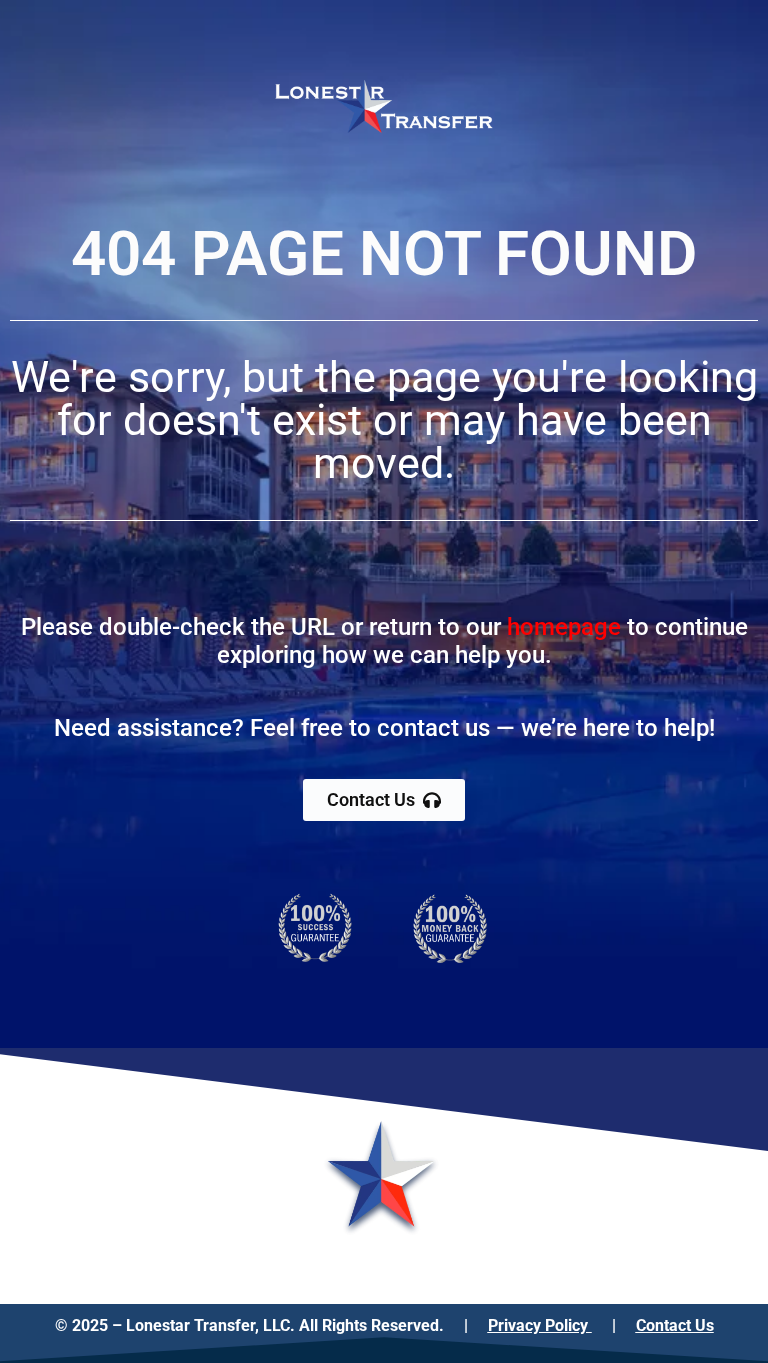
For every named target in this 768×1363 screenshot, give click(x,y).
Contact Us (675, 1325)
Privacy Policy (540, 1325)
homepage (564, 627)
